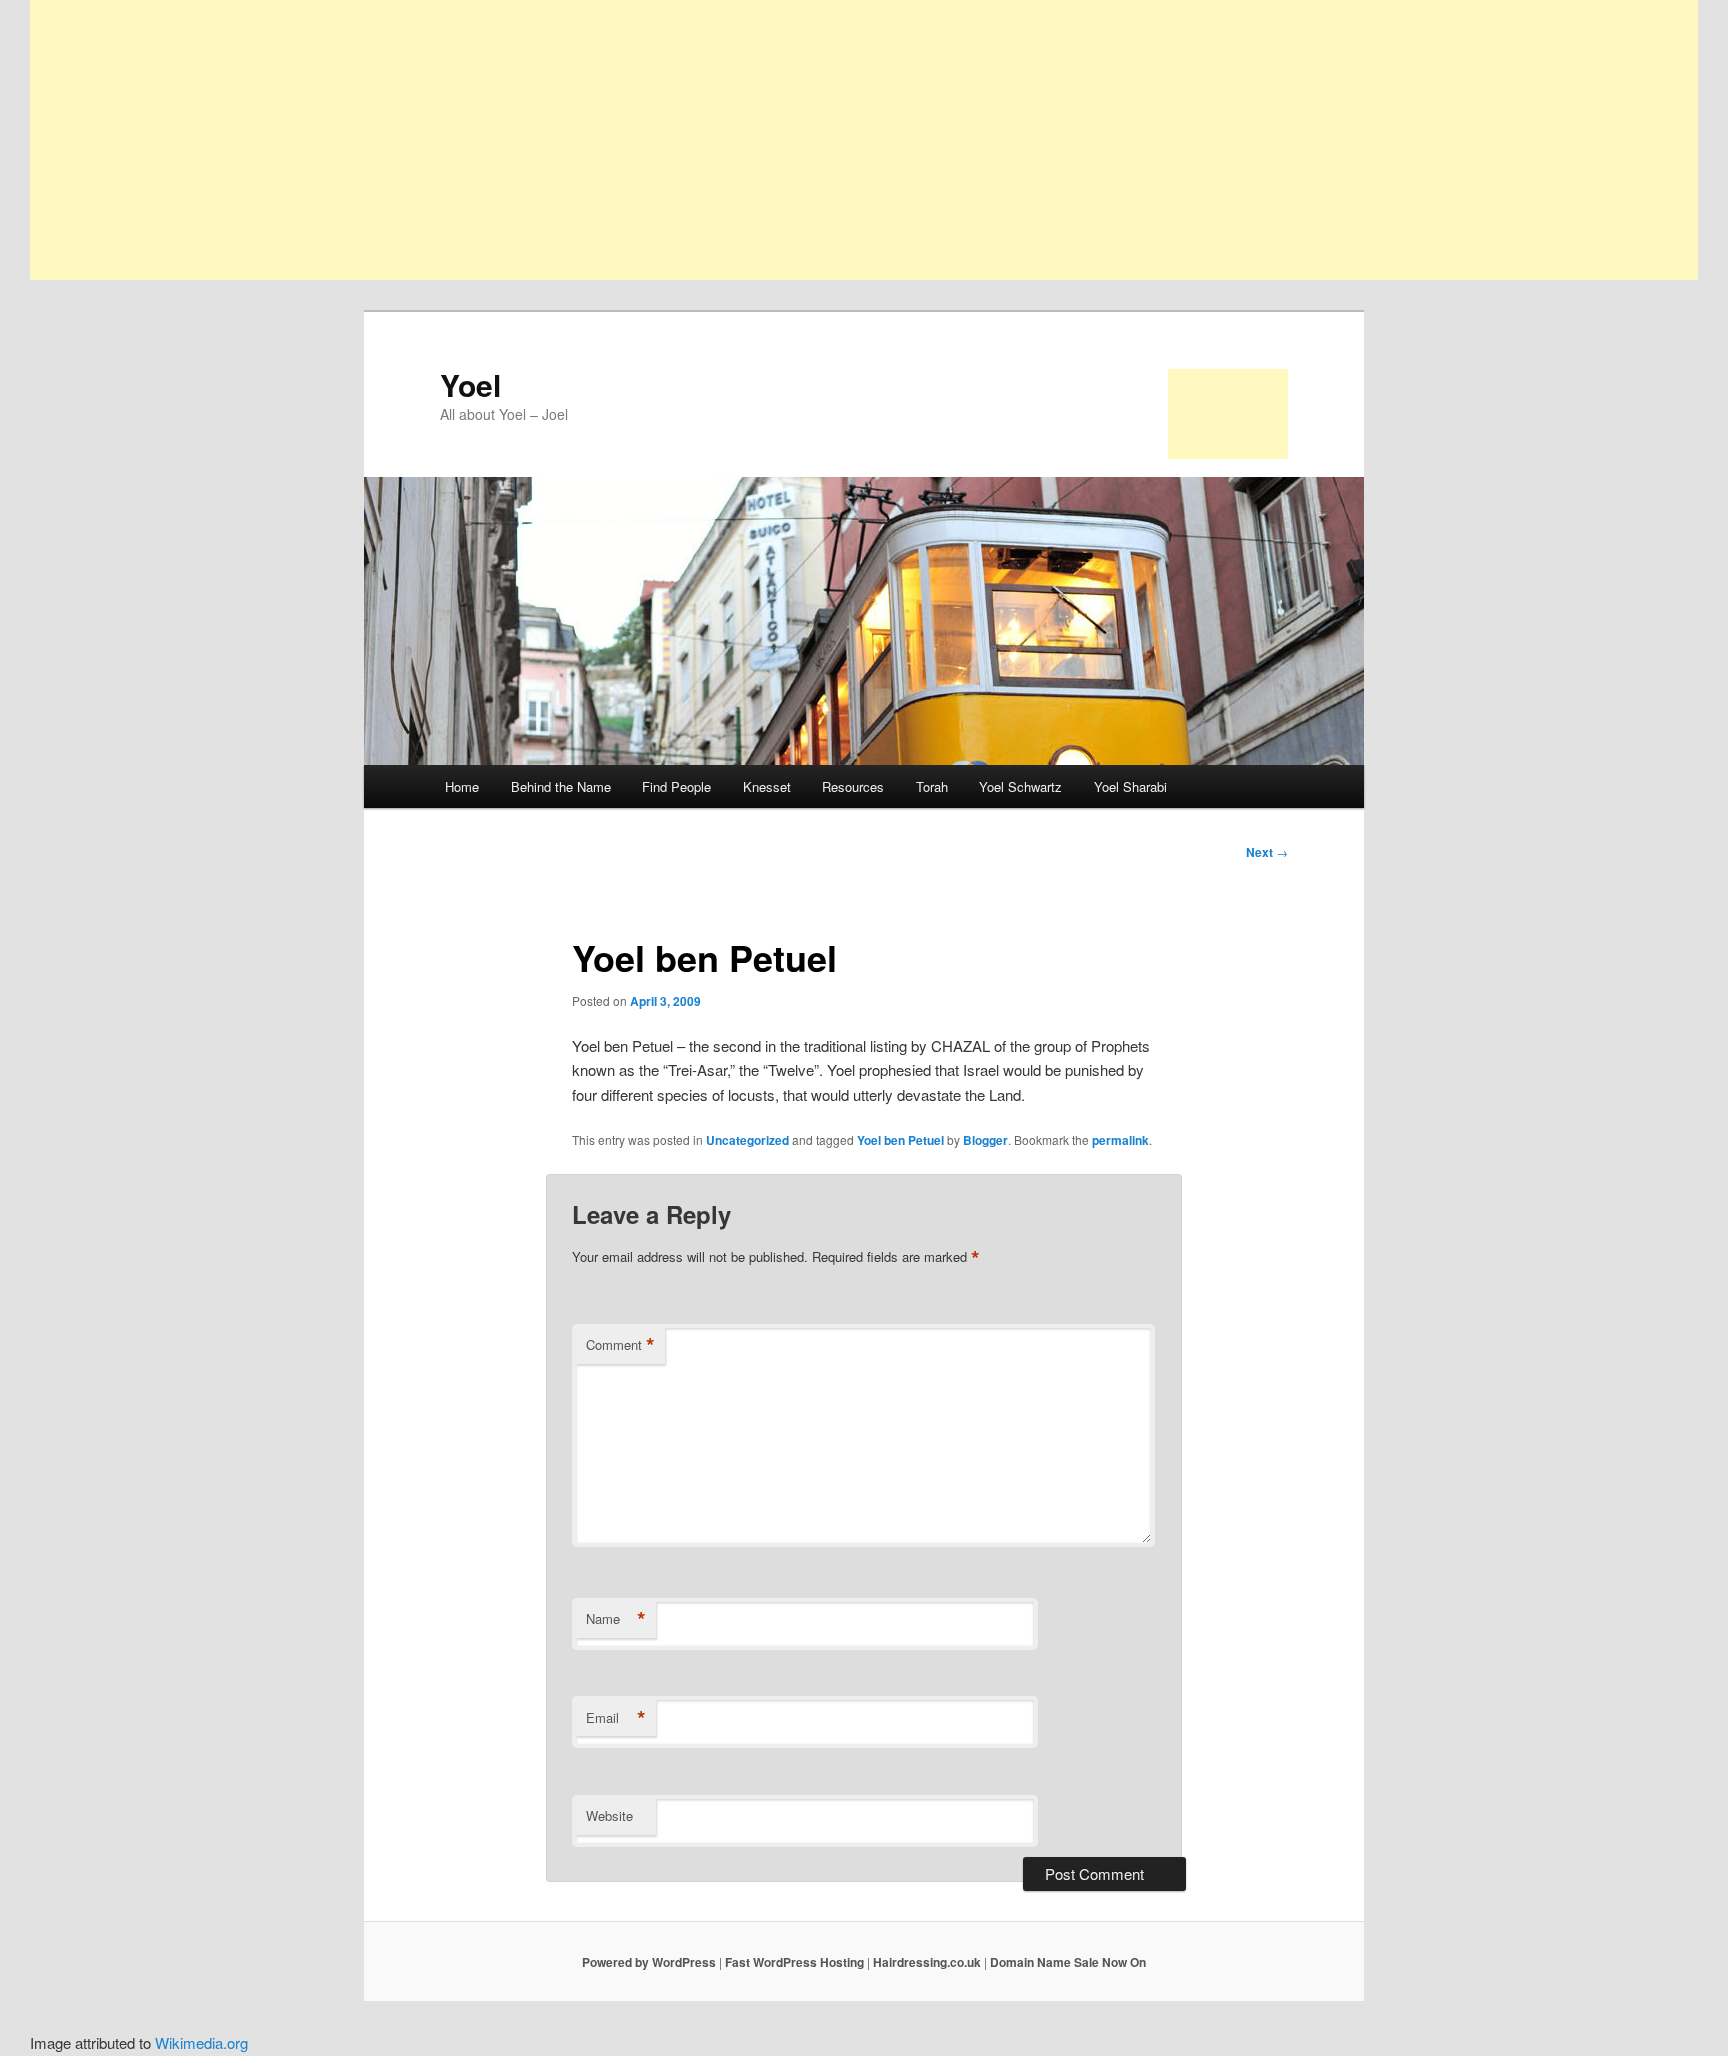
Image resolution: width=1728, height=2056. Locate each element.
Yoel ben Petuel (900, 1140)
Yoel (470, 384)
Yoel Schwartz (1020, 786)
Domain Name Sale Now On (1068, 1962)
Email (616, 1718)
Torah (932, 786)
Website (609, 1815)
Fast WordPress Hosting (794, 1962)
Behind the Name (561, 786)
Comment (620, 1345)
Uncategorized (747, 1140)
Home (462, 786)
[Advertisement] (630, 140)
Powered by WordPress (649, 1962)
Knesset (767, 786)
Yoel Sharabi (1130, 786)
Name (616, 1619)
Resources (853, 786)
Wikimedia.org (201, 2042)
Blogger (985, 1140)
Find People (676, 786)
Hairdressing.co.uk (927, 1962)
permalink (1120, 1140)
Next (1267, 852)
